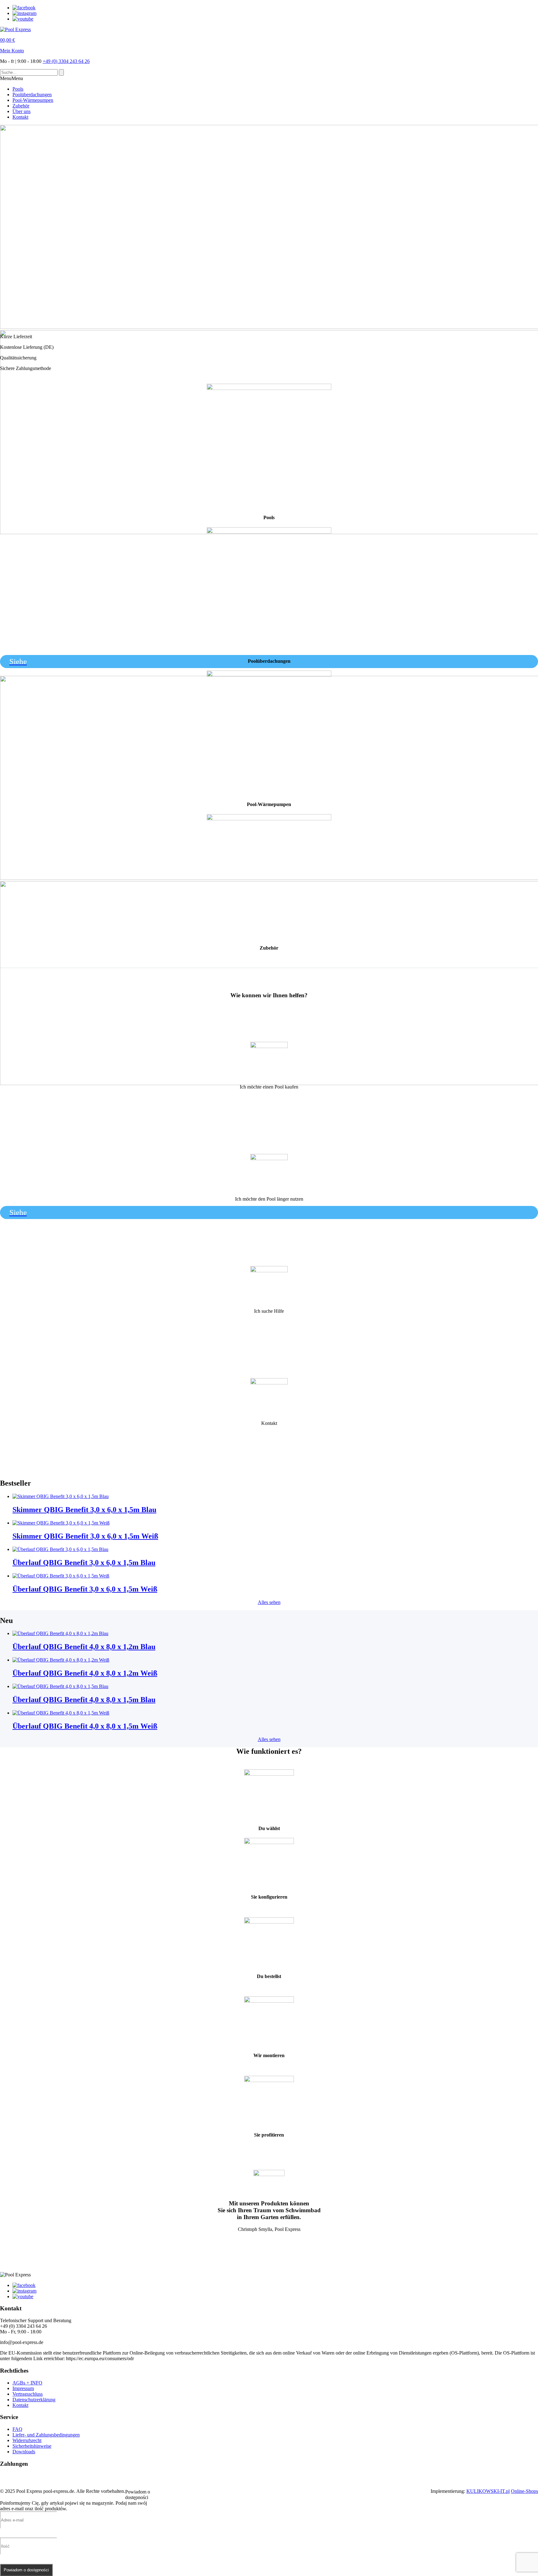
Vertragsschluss (28, 2394)
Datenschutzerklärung (34, 2400)
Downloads (24, 2452)
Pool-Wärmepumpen (33, 100)
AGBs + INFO (27, 2383)
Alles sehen (269, 1602)
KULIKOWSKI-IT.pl (488, 2491)
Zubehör (21, 106)
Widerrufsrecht (27, 2440)
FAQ (17, 2429)
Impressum (23, 2388)
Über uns (21, 111)
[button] (12, 78)
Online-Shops (524, 2491)
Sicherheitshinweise (32, 2446)
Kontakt (20, 117)
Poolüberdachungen (32, 95)
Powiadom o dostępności (26, 2570)
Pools (18, 89)
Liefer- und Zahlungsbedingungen (46, 2435)
